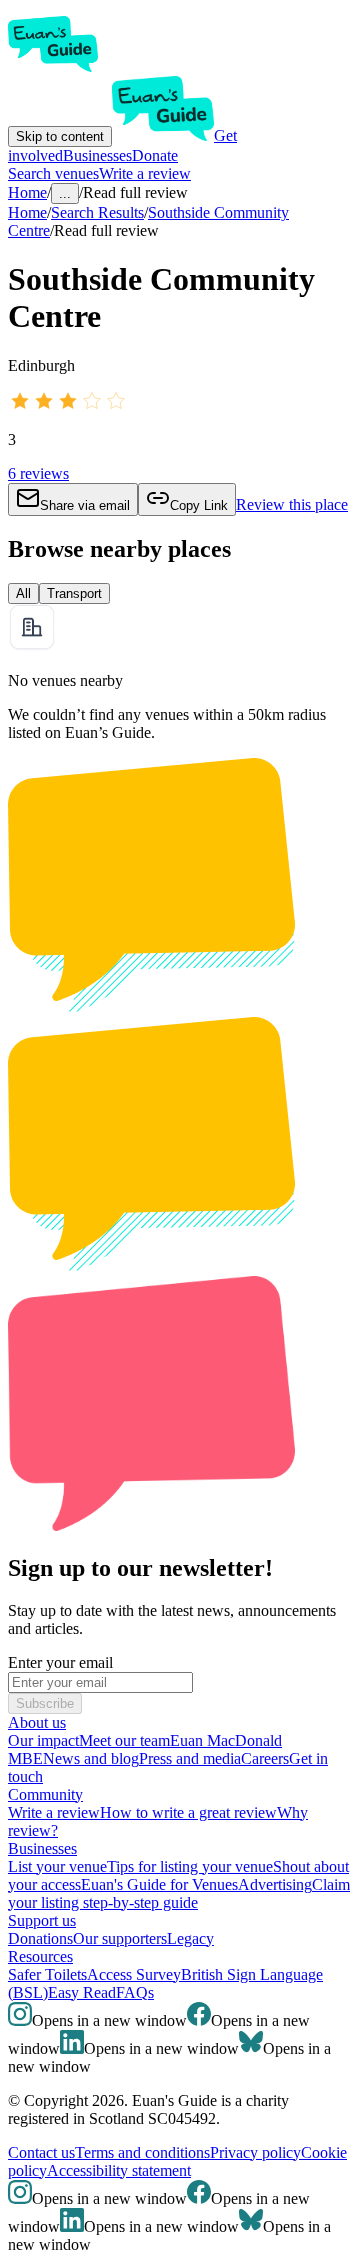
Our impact (43, 1740)
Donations (40, 1938)
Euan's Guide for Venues (159, 1884)
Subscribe (45, 1703)
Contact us (41, 2152)
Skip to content (60, 136)
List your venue (57, 1866)
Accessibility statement (119, 2170)
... (65, 193)
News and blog (91, 1758)
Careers (265, 1758)
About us (37, 1722)
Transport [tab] (74, 593)
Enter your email (60, 1662)
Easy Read (82, 1992)
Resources (40, 1956)
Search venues (53, 173)
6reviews (38, 473)
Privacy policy (255, 2152)
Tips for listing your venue (190, 1866)
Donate (155, 155)
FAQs (135, 1992)
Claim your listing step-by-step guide (179, 1893)
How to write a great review (188, 1812)
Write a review (145, 173)
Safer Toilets (47, 1974)
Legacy (190, 1938)
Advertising (275, 1884)
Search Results (97, 212)
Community (45, 1794)
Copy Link (199, 505)
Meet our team (124, 1740)
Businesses (97, 155)
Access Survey (134, 1974)
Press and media (190, 1758)
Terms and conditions (142, 2152)
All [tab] (23, 593)
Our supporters (120, 1938)
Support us (42, 1920)
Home (27, 212)
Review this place (292, 504)
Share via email (85, 505)
